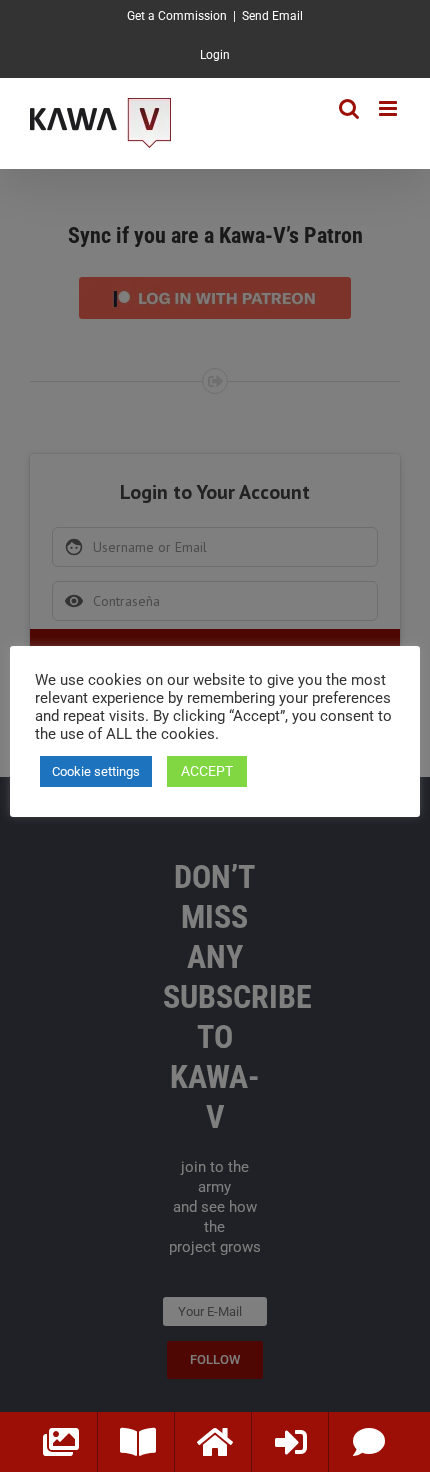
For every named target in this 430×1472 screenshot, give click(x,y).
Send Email (272, 16)
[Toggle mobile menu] (389, 108)
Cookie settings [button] (96, 771)
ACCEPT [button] (207, 771)
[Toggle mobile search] (349, 108)
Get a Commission (177, 16)
